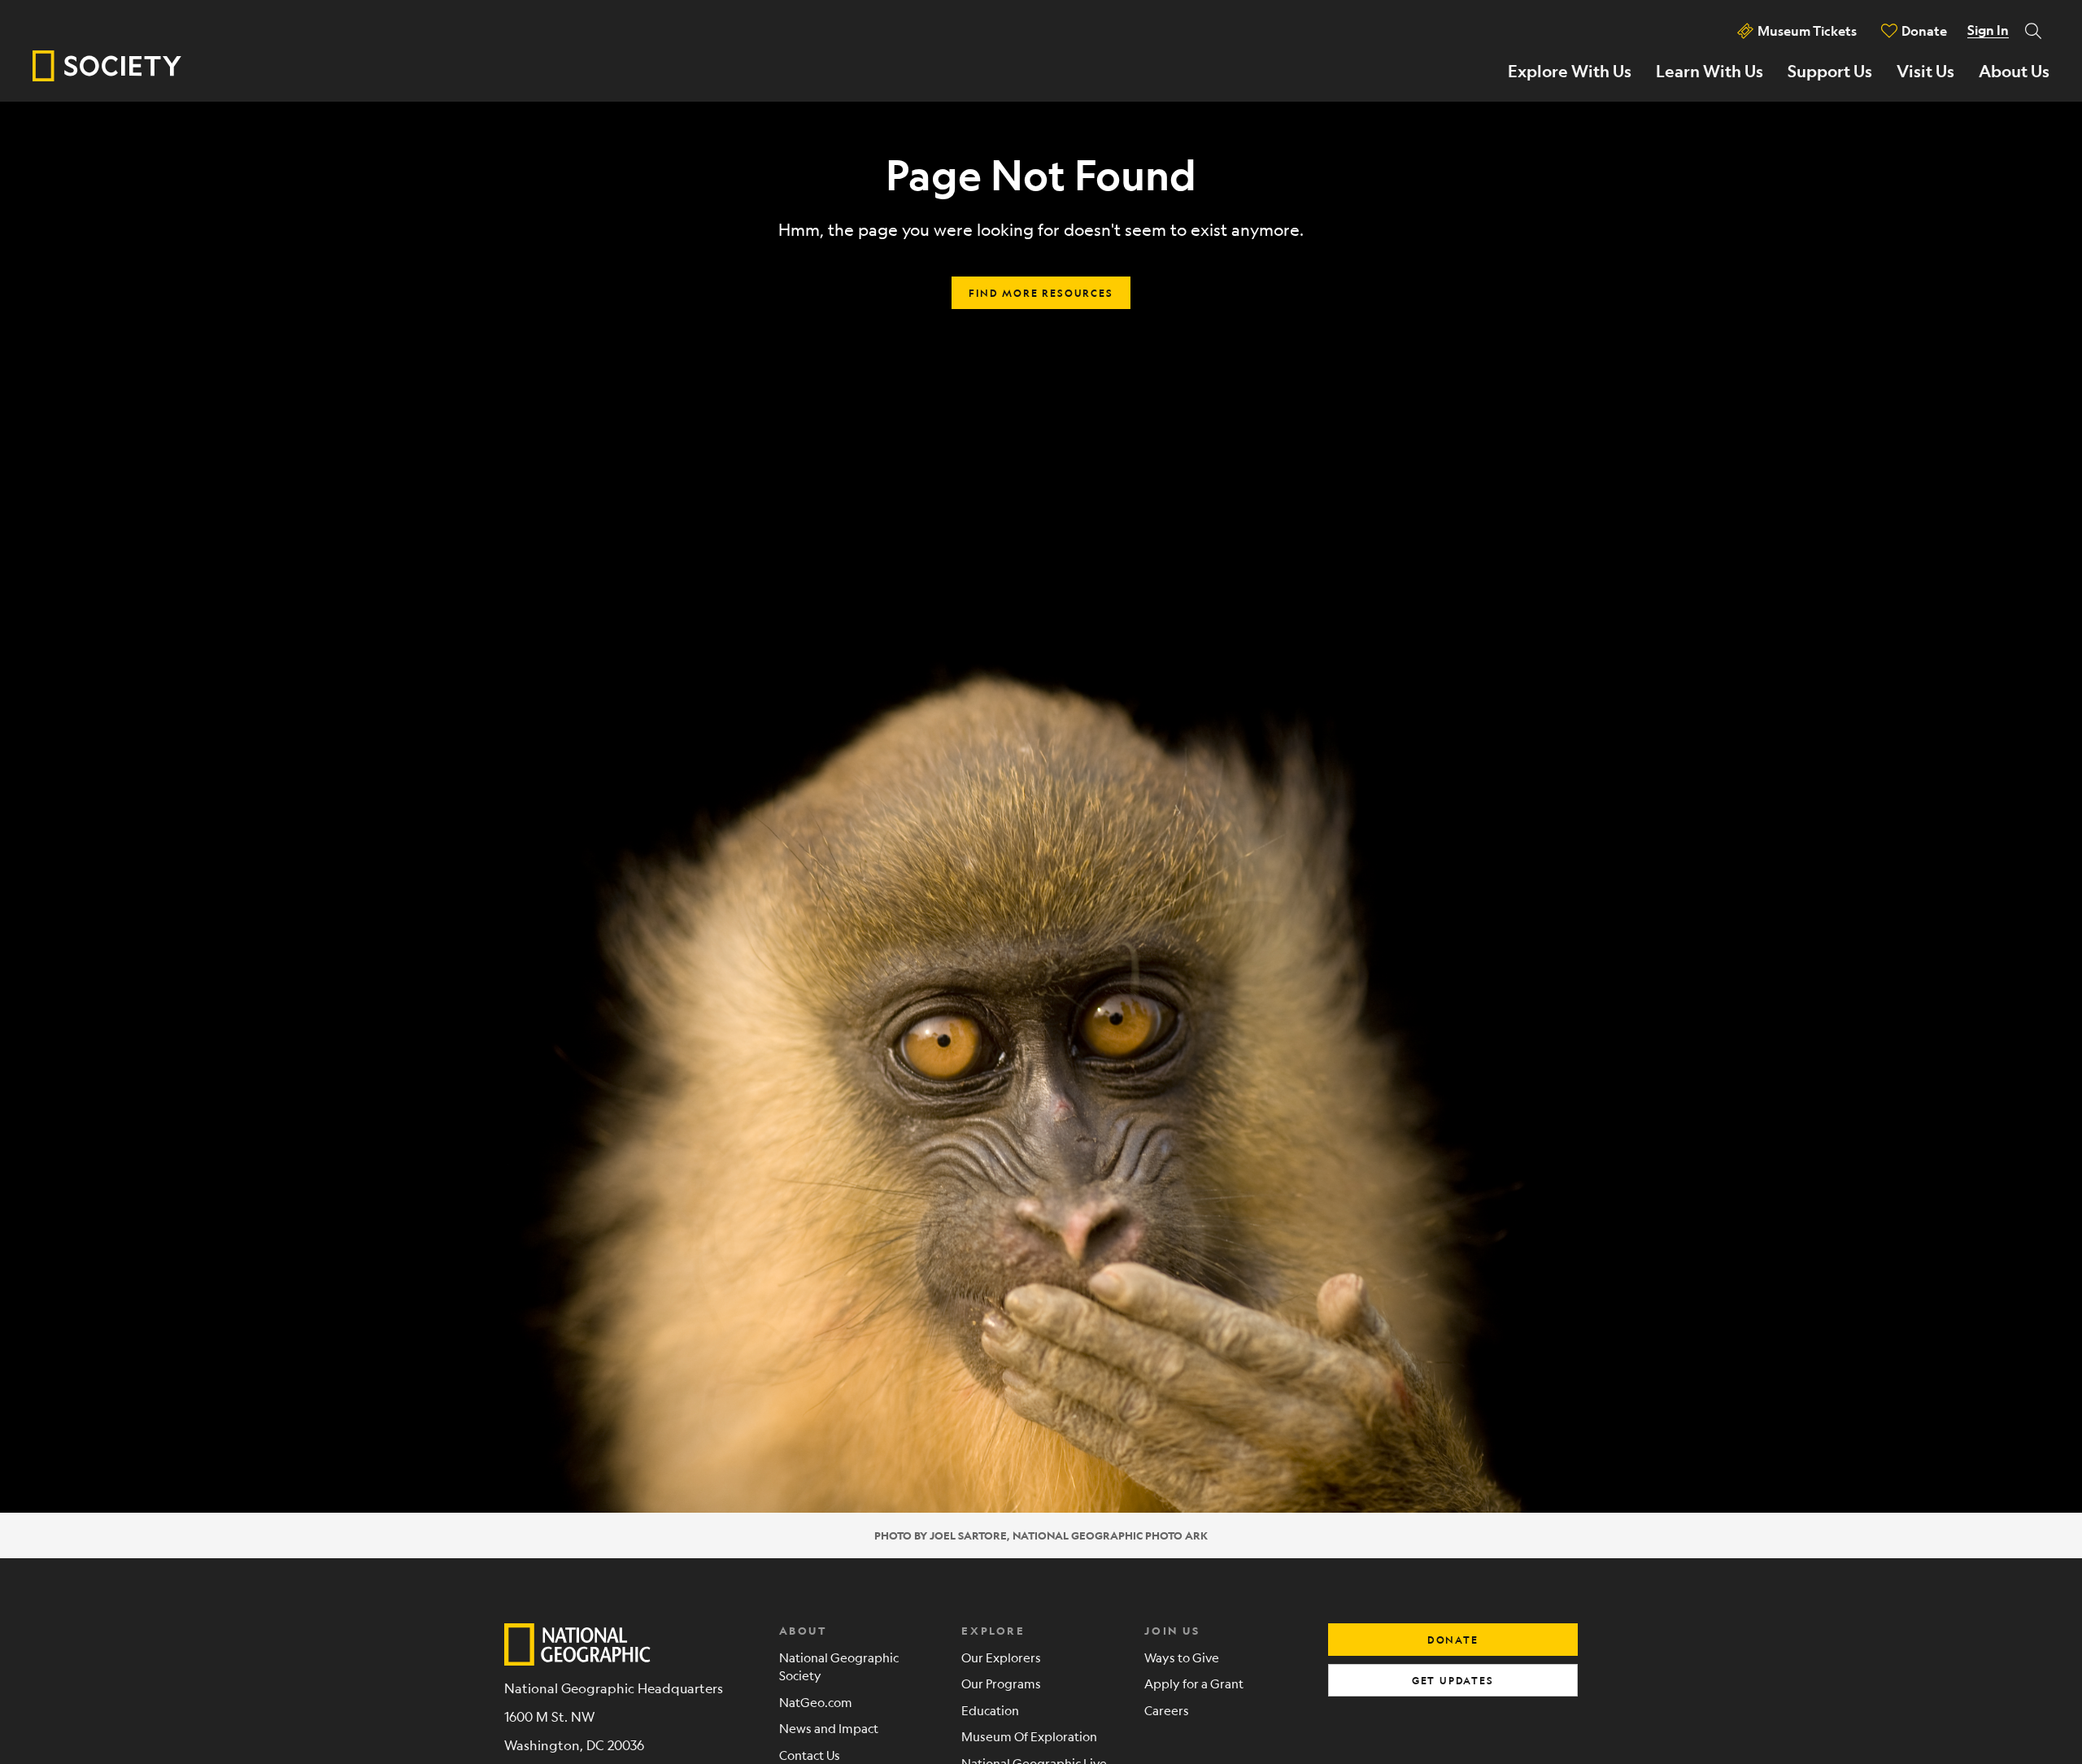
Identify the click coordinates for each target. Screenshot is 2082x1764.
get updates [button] (1453, 1680)
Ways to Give (1182, 1657)
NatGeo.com (816, 1702)
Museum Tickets (1807, 30)
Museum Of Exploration (1029, 1736)
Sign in (1988, 30)
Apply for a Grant (1194, 1683)
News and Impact (829, 1728)
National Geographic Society (839, 1666)
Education (990, 1710)
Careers (1167, 1710)
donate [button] (1453, 1640)
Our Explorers (1001, 1657)
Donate (1924, 30)
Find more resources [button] (1041, 293)
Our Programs (1001, 1683)
